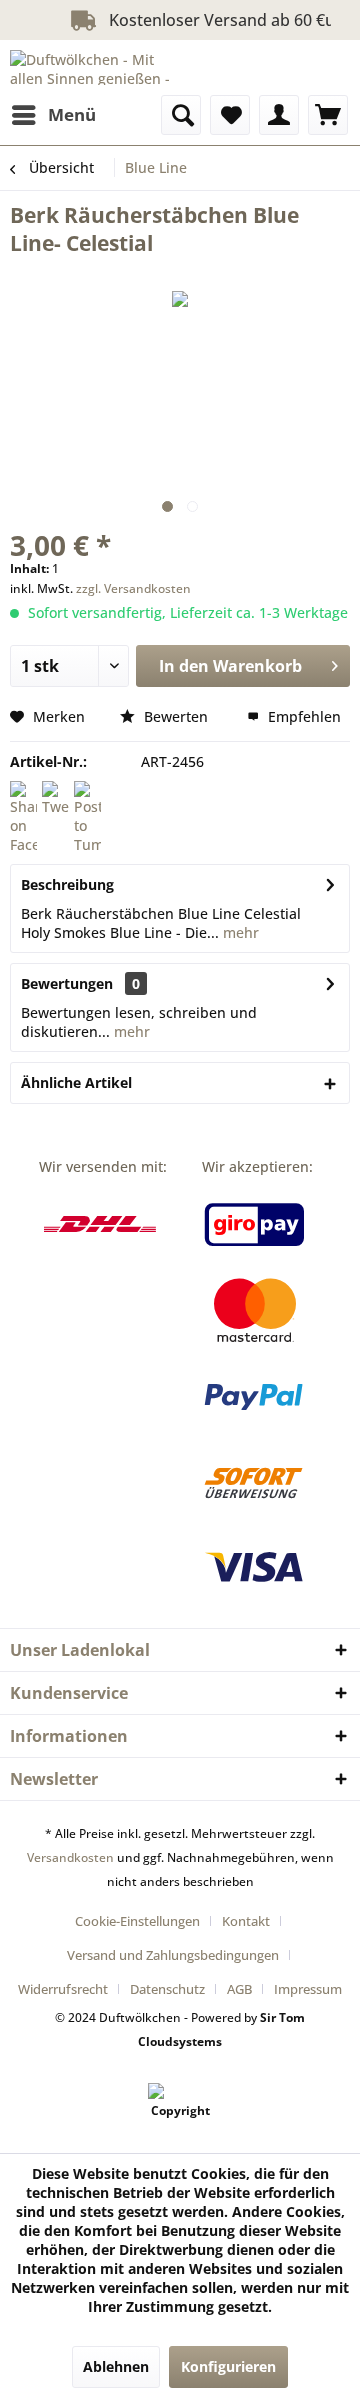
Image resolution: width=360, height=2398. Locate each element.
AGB (239, 1989)
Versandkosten (70, 1857)
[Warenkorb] (328, 115)
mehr (239, 932)
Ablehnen (116, 2366)
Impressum (308, 1989)
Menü (72, 114)
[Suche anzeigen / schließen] (181, 115)
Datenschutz (167, 1989)
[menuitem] (53, 115)
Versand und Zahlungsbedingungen (173, 1955)
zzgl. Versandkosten (133, 588)
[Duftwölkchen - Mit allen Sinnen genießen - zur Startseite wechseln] (95, 67)
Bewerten (176, 716)
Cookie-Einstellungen (137, 1921)
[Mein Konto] (279, 115)
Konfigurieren (228, 2366)
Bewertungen (67, 983)
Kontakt (246, 1921)
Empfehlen (302, 716)
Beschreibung (67, 884)
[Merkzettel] (230, 115)
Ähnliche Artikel (76, 1082)
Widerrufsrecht (63, 1989)
